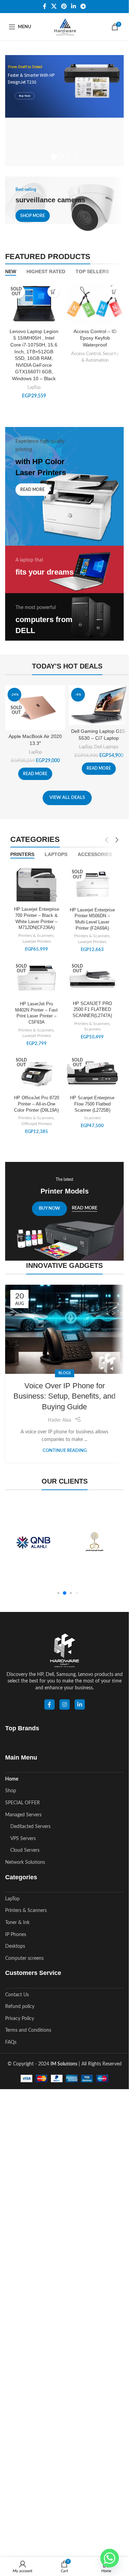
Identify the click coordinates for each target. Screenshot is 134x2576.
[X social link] (54, 6)
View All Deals (67, 798)
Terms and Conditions (28, 2030)
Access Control (86, 354)
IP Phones (16, 1935)
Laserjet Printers (37, 941)
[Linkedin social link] (74, 6)
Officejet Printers (37, 1124)
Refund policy (20, 2007)
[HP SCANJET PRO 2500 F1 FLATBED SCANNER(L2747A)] (93, 979)
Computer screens (24, 1958)
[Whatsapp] (110, 2558)
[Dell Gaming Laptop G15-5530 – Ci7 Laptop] (99, 705)
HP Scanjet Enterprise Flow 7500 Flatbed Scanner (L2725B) (92, 1104)
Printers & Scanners (36, 936)
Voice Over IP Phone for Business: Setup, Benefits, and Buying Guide (64, 1396)
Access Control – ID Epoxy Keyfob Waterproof (95, 338)
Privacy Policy (20, 2019)
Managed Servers (23, 1815)
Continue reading (65, 1451)
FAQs (11, 2042)
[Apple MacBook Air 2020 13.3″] (35, 708)
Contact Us (17, 1995)
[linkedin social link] (80, 1704)
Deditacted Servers (30, 1827)
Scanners (92, 1029)
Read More (85, 1208)
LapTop (34, 387)
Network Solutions (25, 1862)
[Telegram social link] (83, 6)
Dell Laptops (106, 747)
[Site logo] (64, 27)
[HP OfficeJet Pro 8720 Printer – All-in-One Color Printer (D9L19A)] (37, 1073)
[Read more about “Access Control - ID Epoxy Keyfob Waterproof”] (114, 292)
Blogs (65, 1373)
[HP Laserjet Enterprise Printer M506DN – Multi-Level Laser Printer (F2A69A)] (93, 885)
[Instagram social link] (65, 1704)
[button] (58, 1593)
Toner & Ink (17, 1923)
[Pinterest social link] (64, 6)
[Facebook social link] (45, 6)
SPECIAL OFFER (23, 1803)
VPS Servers (23, 1839)
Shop (11, 1791)
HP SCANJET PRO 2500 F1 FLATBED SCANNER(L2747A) (92, 1010)
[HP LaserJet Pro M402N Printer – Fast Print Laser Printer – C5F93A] (37, 979)
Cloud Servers (25, 1850)
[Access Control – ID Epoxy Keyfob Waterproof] (95, 303)
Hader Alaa (59, 1420)
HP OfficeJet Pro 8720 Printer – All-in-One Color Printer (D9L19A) (37, 1104)
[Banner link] (64, 206)
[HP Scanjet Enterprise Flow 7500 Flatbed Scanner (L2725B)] (93, 1073)
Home (12, 1779)
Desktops (15, 1946)
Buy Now (25, 96)
